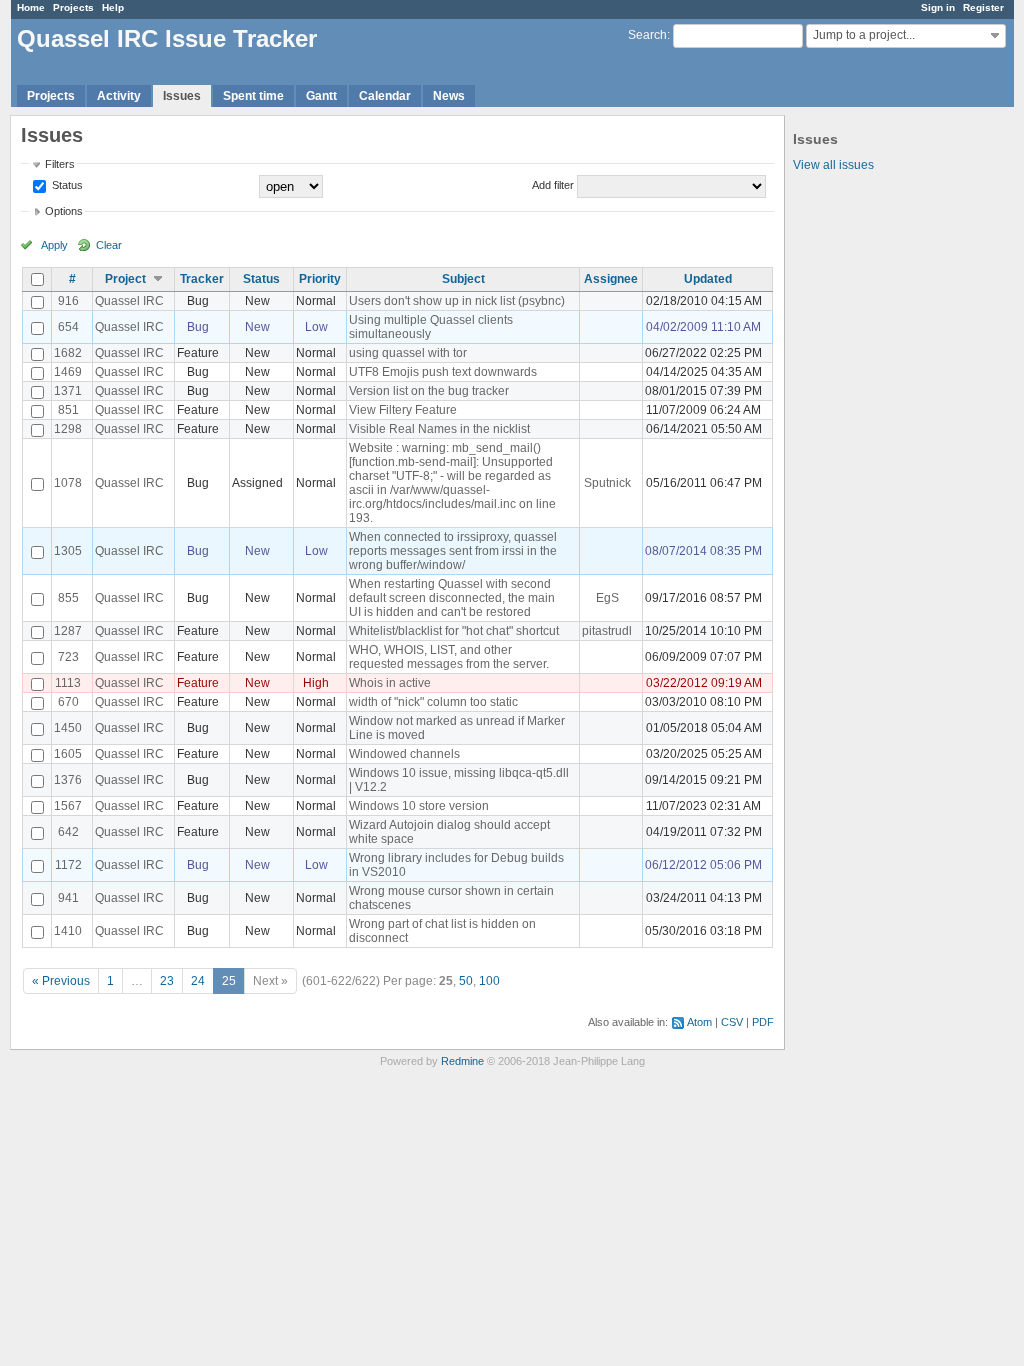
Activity (119, 96)
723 (68, 657)
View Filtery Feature (403, 410)
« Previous (61, 981)
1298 (68, 429)
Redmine (462, 1061)
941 (68, 898)
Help (113, 7)
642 (68, 832)
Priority (320, 279)
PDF (763, 1022)
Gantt (321, 96)
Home (31, 7)
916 (68, 301)
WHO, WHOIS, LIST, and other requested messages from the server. (449, 657)
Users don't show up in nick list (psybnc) (457, 301)
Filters (60, 164)
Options (64, 211)
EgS (607, 598)
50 (466, 981)
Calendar (385, 96)
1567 (68, 806)
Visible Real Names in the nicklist (439, 429)
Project (125, 279)
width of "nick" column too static (433, 702)
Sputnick (607, 483)
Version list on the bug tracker (429, 391)
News (449, 96)
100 (489, 981)
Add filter (553, 185)
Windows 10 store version (419, 806)
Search (647, 35)
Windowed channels (404, 754)
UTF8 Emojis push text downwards (443, 372)
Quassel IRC (129, 301)
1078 (68, 483)
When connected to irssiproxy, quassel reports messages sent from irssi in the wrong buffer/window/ (453, 551)
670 (68, 702)
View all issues (833, 165)
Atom (699, 1022)
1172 (68, 865)
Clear (109, 245)
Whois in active (390, 683)
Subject (463, 279)
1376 (68, 780)
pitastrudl (607, 631)
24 (198, 981)
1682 (68, 353)
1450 (68, 728)
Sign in (938, 7)
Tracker (202, 279)
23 (167, 981)
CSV (732, 1022)
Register (983, 7)
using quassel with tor (408, 353)
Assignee (611, 279)
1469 (68, 372)
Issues (182, 96)
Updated (708, 279)
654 (68, 327)
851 (68, 410)
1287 (68, 631)
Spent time (253, 96)
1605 (68, 754)
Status (66, 185)
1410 (68, 931)
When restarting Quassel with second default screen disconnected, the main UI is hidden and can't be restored (452, 598)
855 (68, 598)
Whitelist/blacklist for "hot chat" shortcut (454, 631)
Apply (54, 245)
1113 (68, 683)
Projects (73, 7)
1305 (68, 551)
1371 (68, 391)
